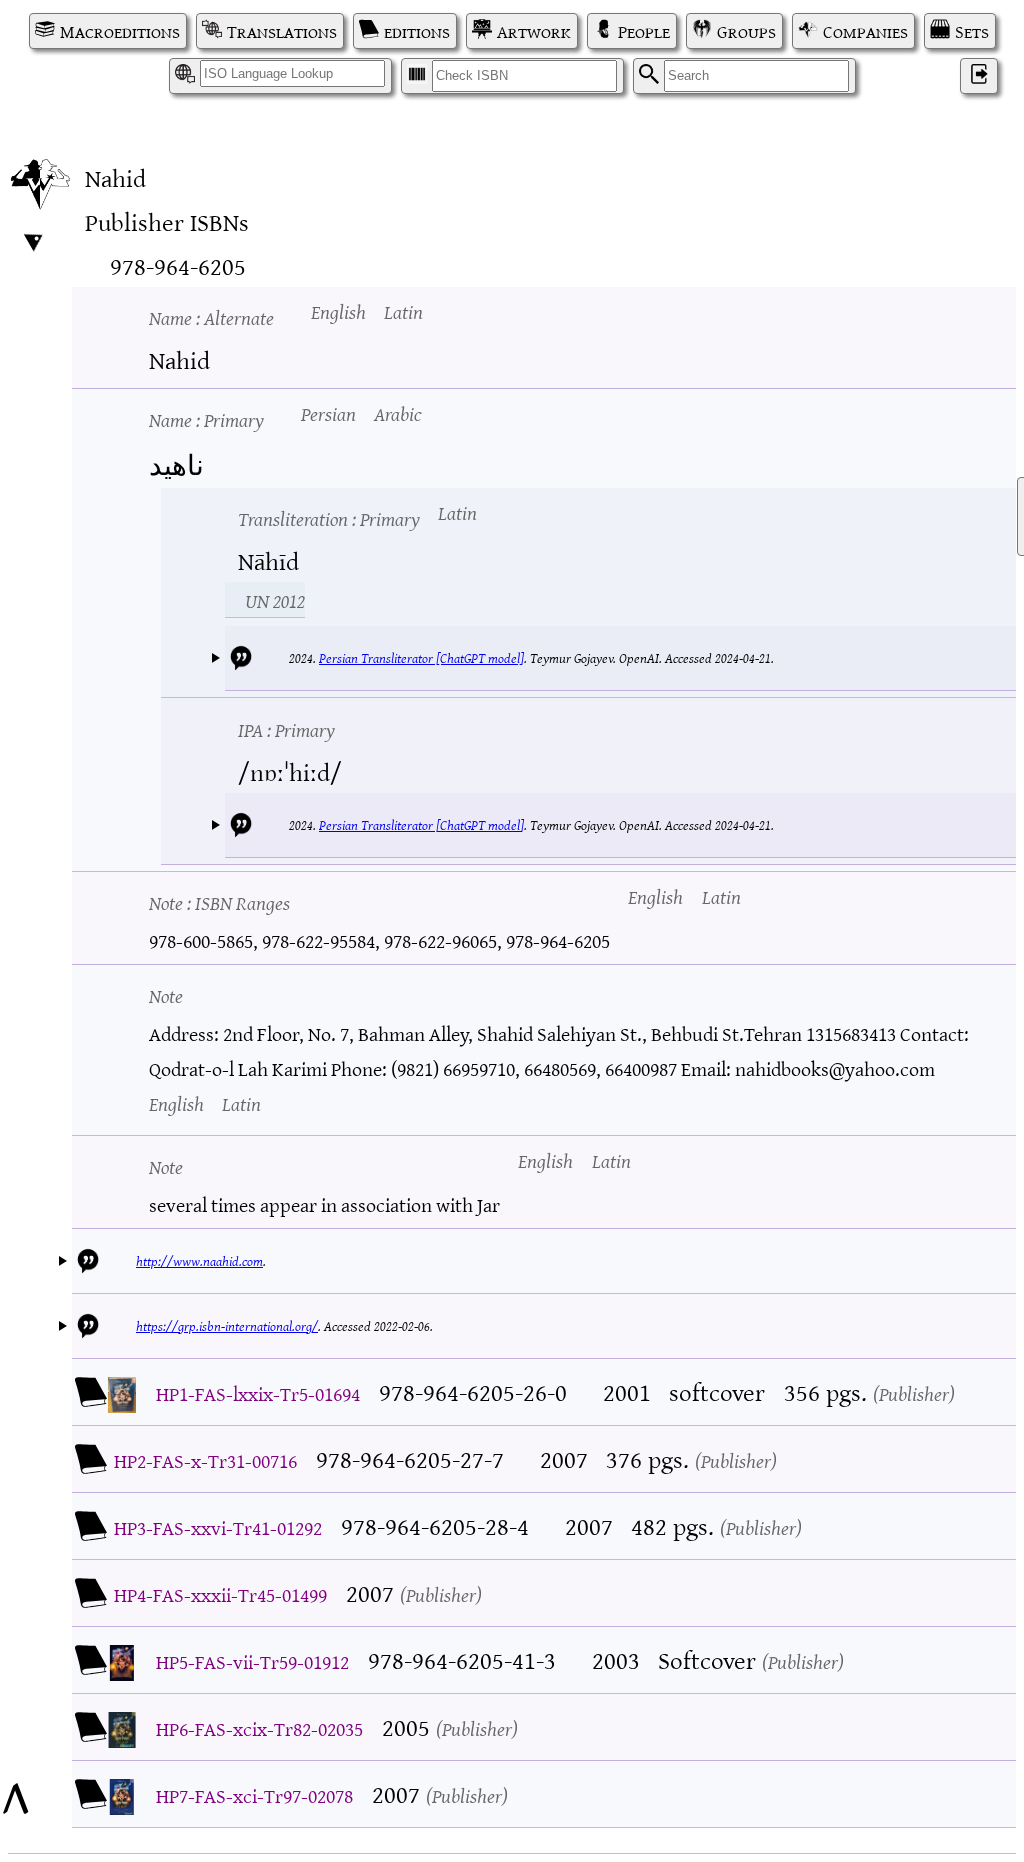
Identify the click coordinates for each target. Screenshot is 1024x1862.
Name (211, 316)
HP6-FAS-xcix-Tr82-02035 (259, 1727)
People (644, 31)
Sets (972, 31)
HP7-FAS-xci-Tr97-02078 (254, 1794)
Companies (865, 31)
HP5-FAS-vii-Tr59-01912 (252, 1660)
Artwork (534, 31)
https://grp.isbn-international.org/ (227, 1325)
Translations (282, 31)
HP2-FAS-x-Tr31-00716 (205, 1459)
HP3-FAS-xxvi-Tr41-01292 (218, 1526)
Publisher (914, 1392)
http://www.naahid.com (199, 1260)
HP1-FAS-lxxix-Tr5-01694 (258, 1392)
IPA (286, 728)
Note (219, 901)
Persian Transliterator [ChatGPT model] (421, 657)
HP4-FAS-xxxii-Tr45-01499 (220, 1593)
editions (417, 31)
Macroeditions (120, 31)
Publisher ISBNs (167, 221)
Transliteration (329, 517)
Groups (746, 31)
